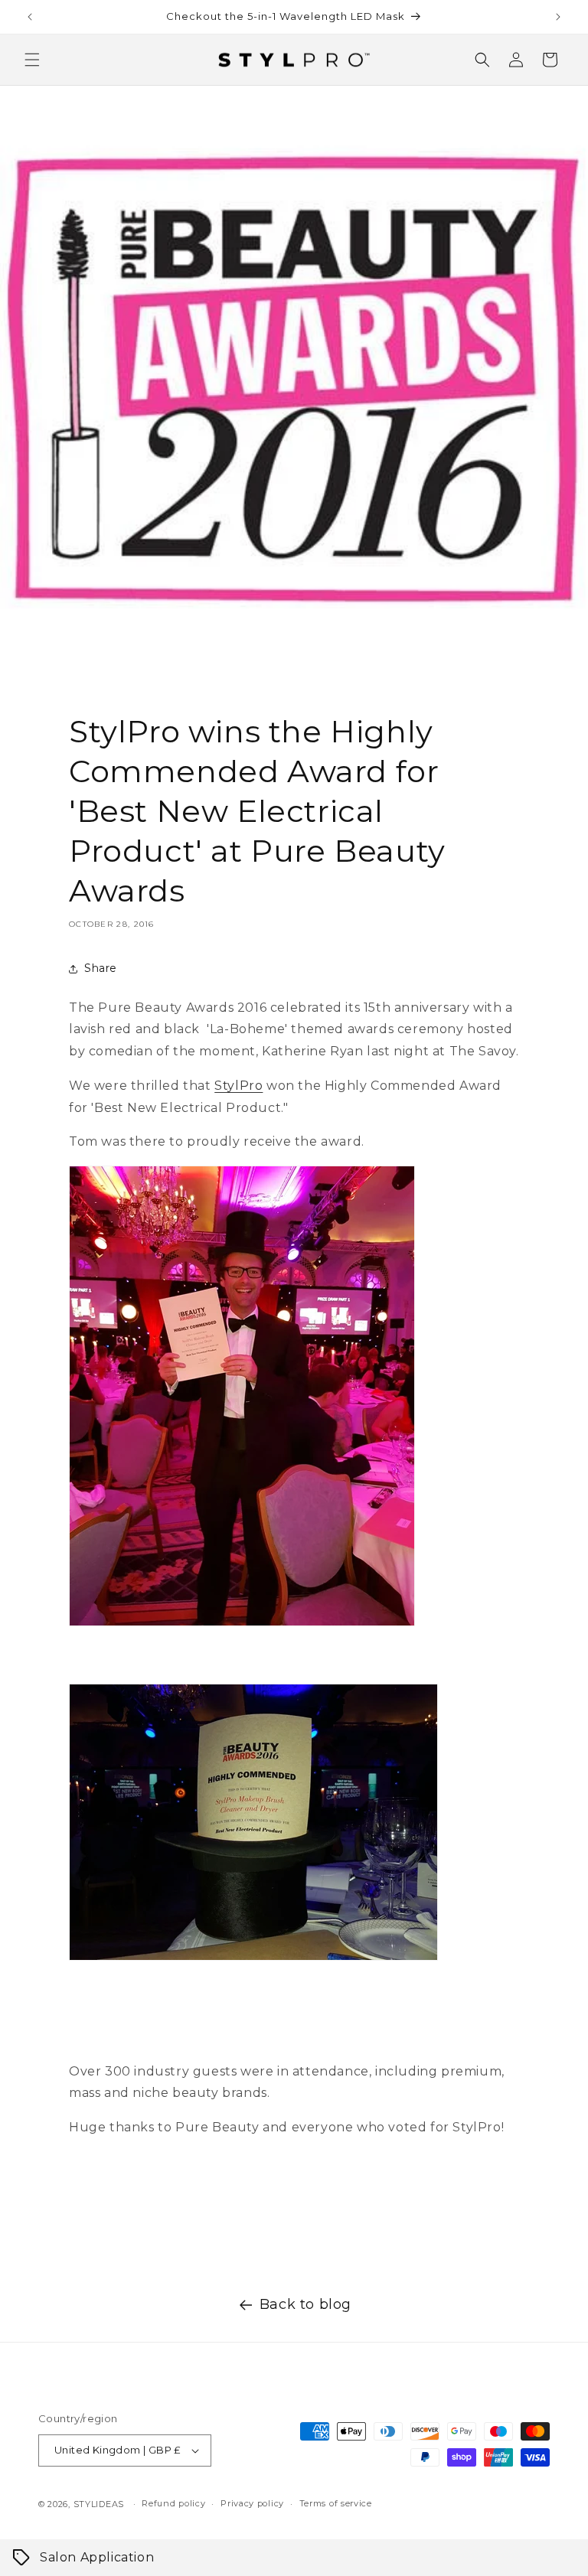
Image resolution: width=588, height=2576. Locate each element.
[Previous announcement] (30, 17)
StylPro (238, 1086)
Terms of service (336, 2503)
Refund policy (173, 2503)
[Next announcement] (558, 17)
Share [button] (101, 968)
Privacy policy (252, 2503)
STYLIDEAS (99, 2504)
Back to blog (305, 2304)
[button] (32, 60)
